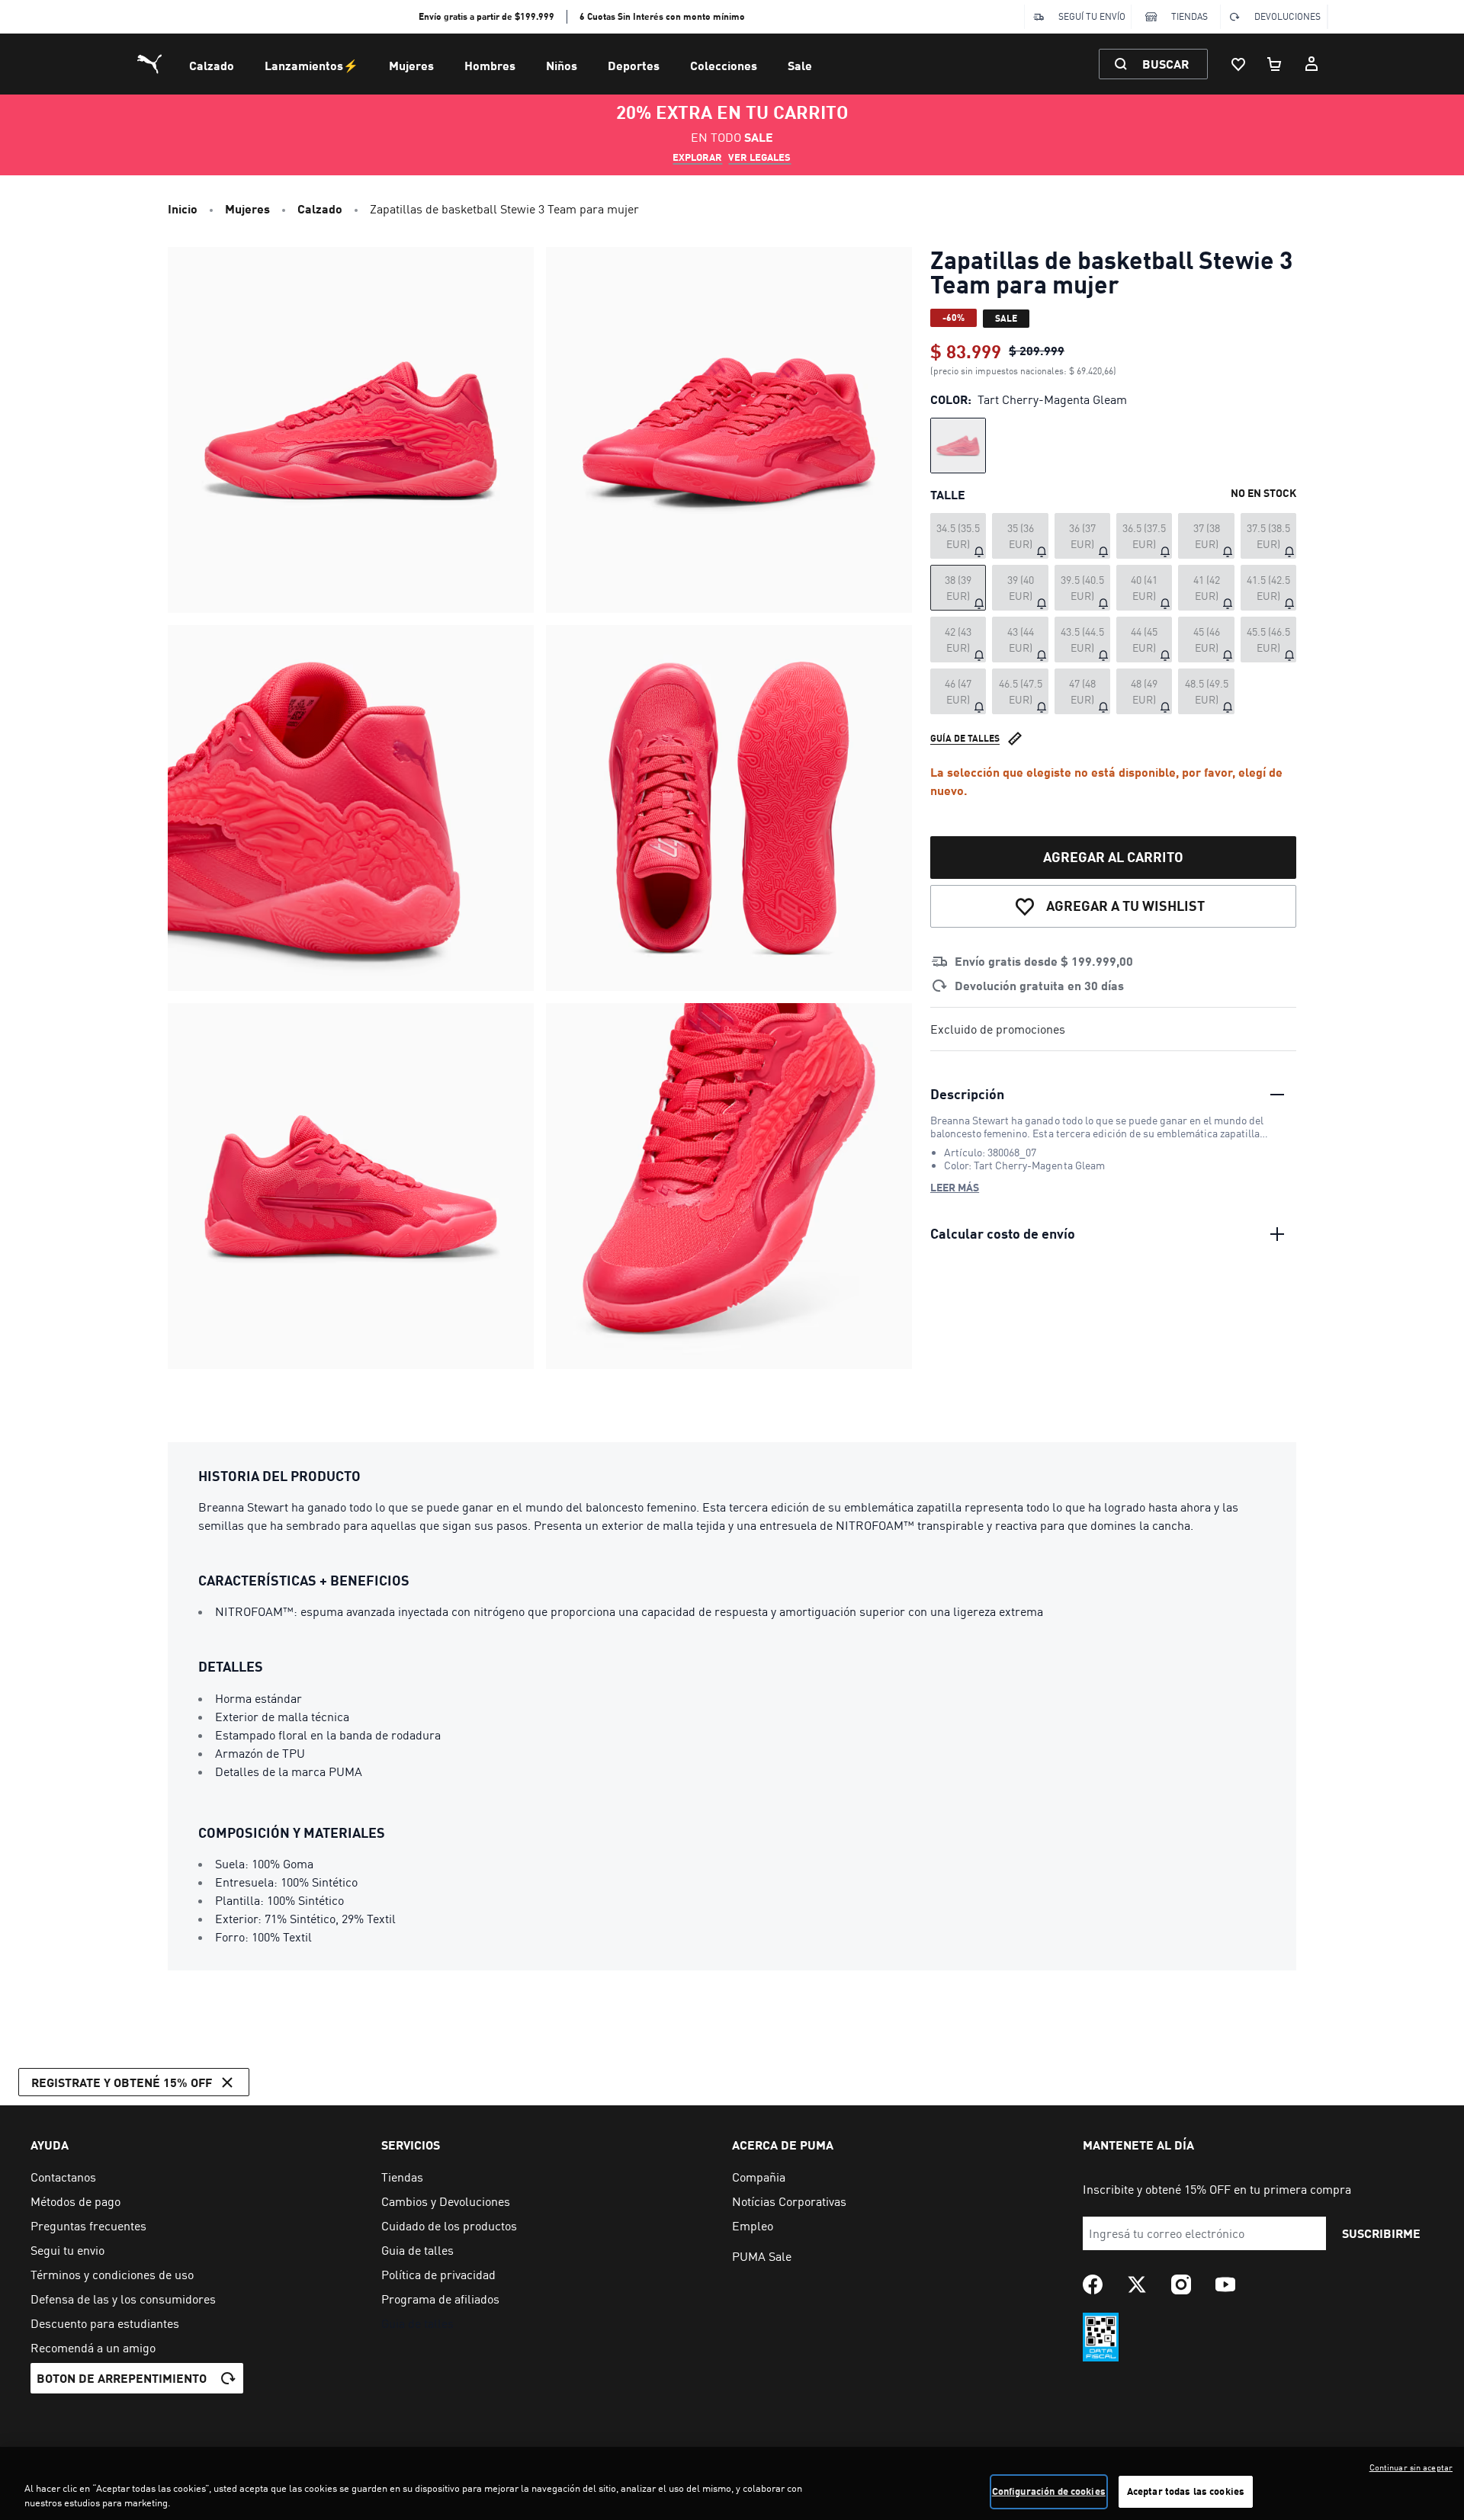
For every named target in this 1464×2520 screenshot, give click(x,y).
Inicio (183, 208)
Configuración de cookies (1049, 2491)
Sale (800, 65)
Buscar (1165, 64)
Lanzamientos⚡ (311, 65)
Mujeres (411, 65)
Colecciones (724, 65)
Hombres (490, 65)
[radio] (958, 446)
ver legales (759, 157)
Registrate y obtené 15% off (122, 2082)
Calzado (212, 65)
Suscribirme (1381, 2233)
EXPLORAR (697, 157)
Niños (562, 65)
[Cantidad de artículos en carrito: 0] (1275, 64)
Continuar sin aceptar (1411, 2467)
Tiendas (1189, 16)
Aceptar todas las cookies (1186, 2491)
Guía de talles (965, 738)
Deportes (634, 65)
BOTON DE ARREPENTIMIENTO (122, 2378)
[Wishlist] (1238, 64)
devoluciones (1287, 16)
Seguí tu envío (1092, 16)
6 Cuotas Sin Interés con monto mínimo (662, 16)
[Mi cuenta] (1311, 64)
